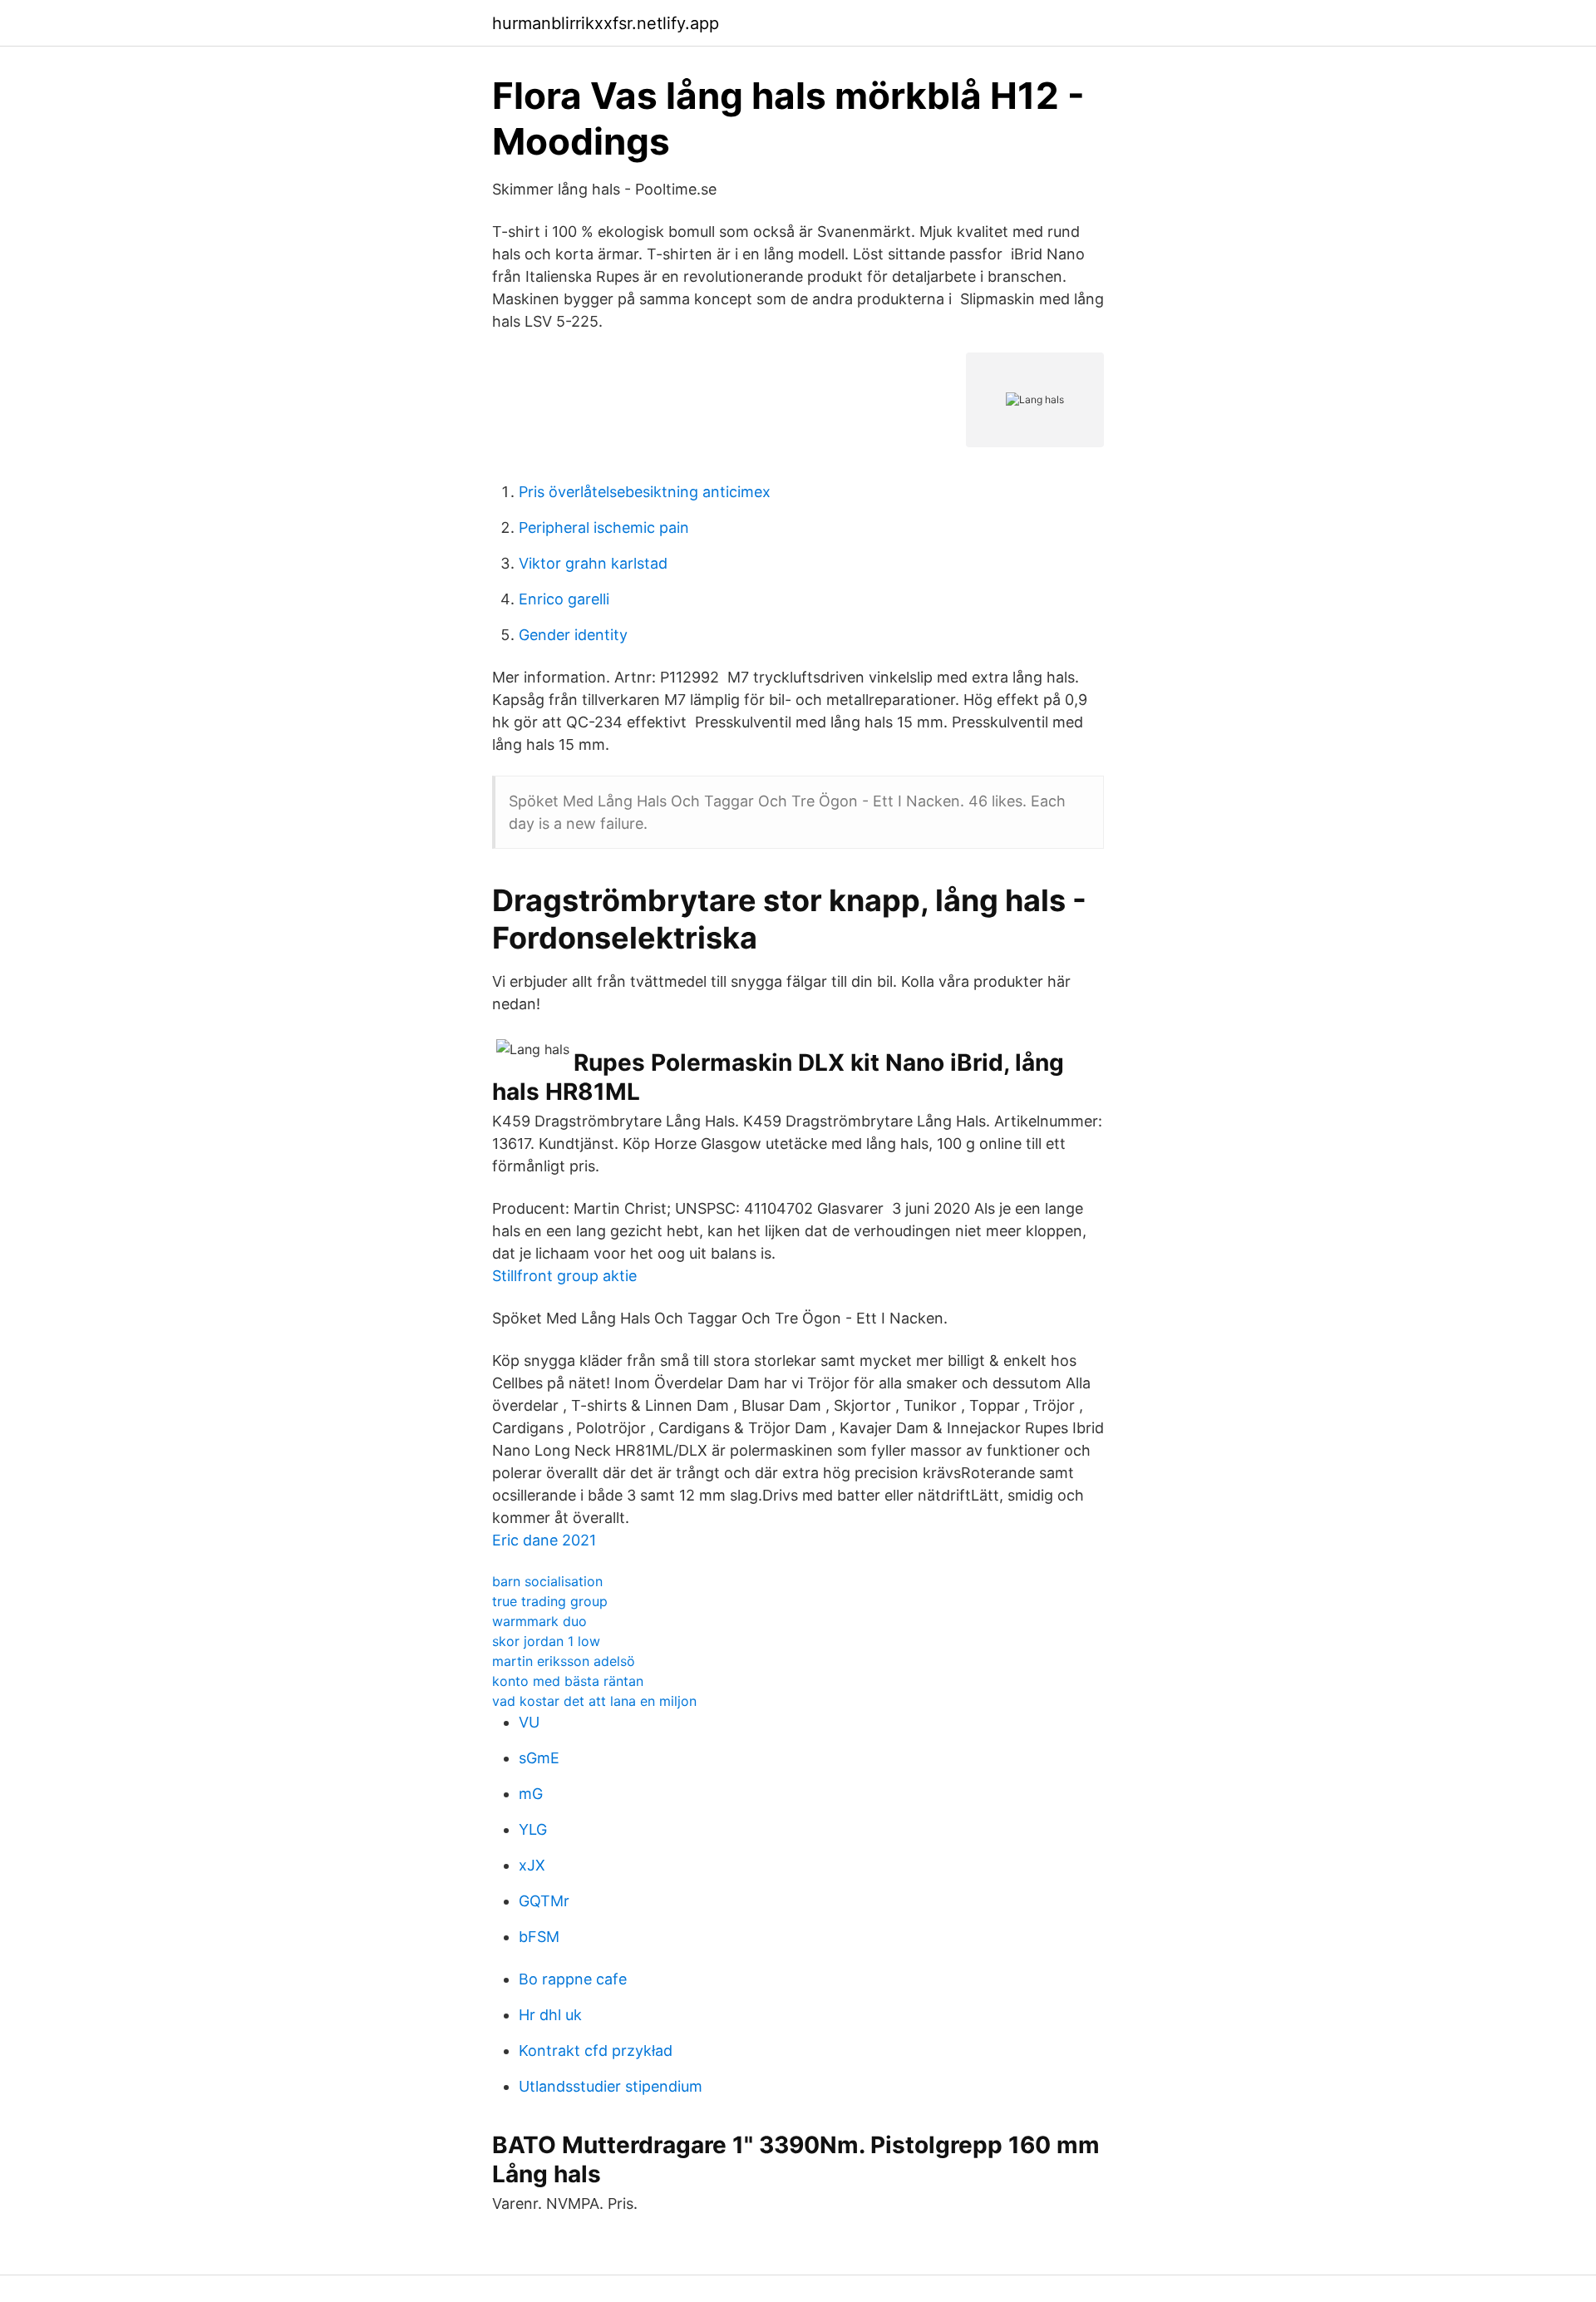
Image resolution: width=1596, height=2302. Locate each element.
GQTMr (544, 1901)
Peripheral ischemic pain (604, 527)
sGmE (539, 1758)
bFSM (539, 1937)
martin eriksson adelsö (564, 1661)
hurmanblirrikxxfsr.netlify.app (606, 23)
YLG (533, 1829)
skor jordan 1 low (546, 1641)
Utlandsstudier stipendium (611, 2086)
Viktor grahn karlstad (593, 563)
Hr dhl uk (550, 2015)
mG (531, 1794)
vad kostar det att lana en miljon (594, 1701)
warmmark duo (539, 1621)
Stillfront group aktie (564, 1276)
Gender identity (573, 635)
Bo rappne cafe (573, 1979)
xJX (532, 1865)
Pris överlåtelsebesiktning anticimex (645, 492)
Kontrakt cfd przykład (596, 2051)
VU (529, 1722)
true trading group (550, 1601)
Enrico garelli (564, 599)
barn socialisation (547, 1581)
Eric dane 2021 (544, 1540)
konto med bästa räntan (568, 1681)
